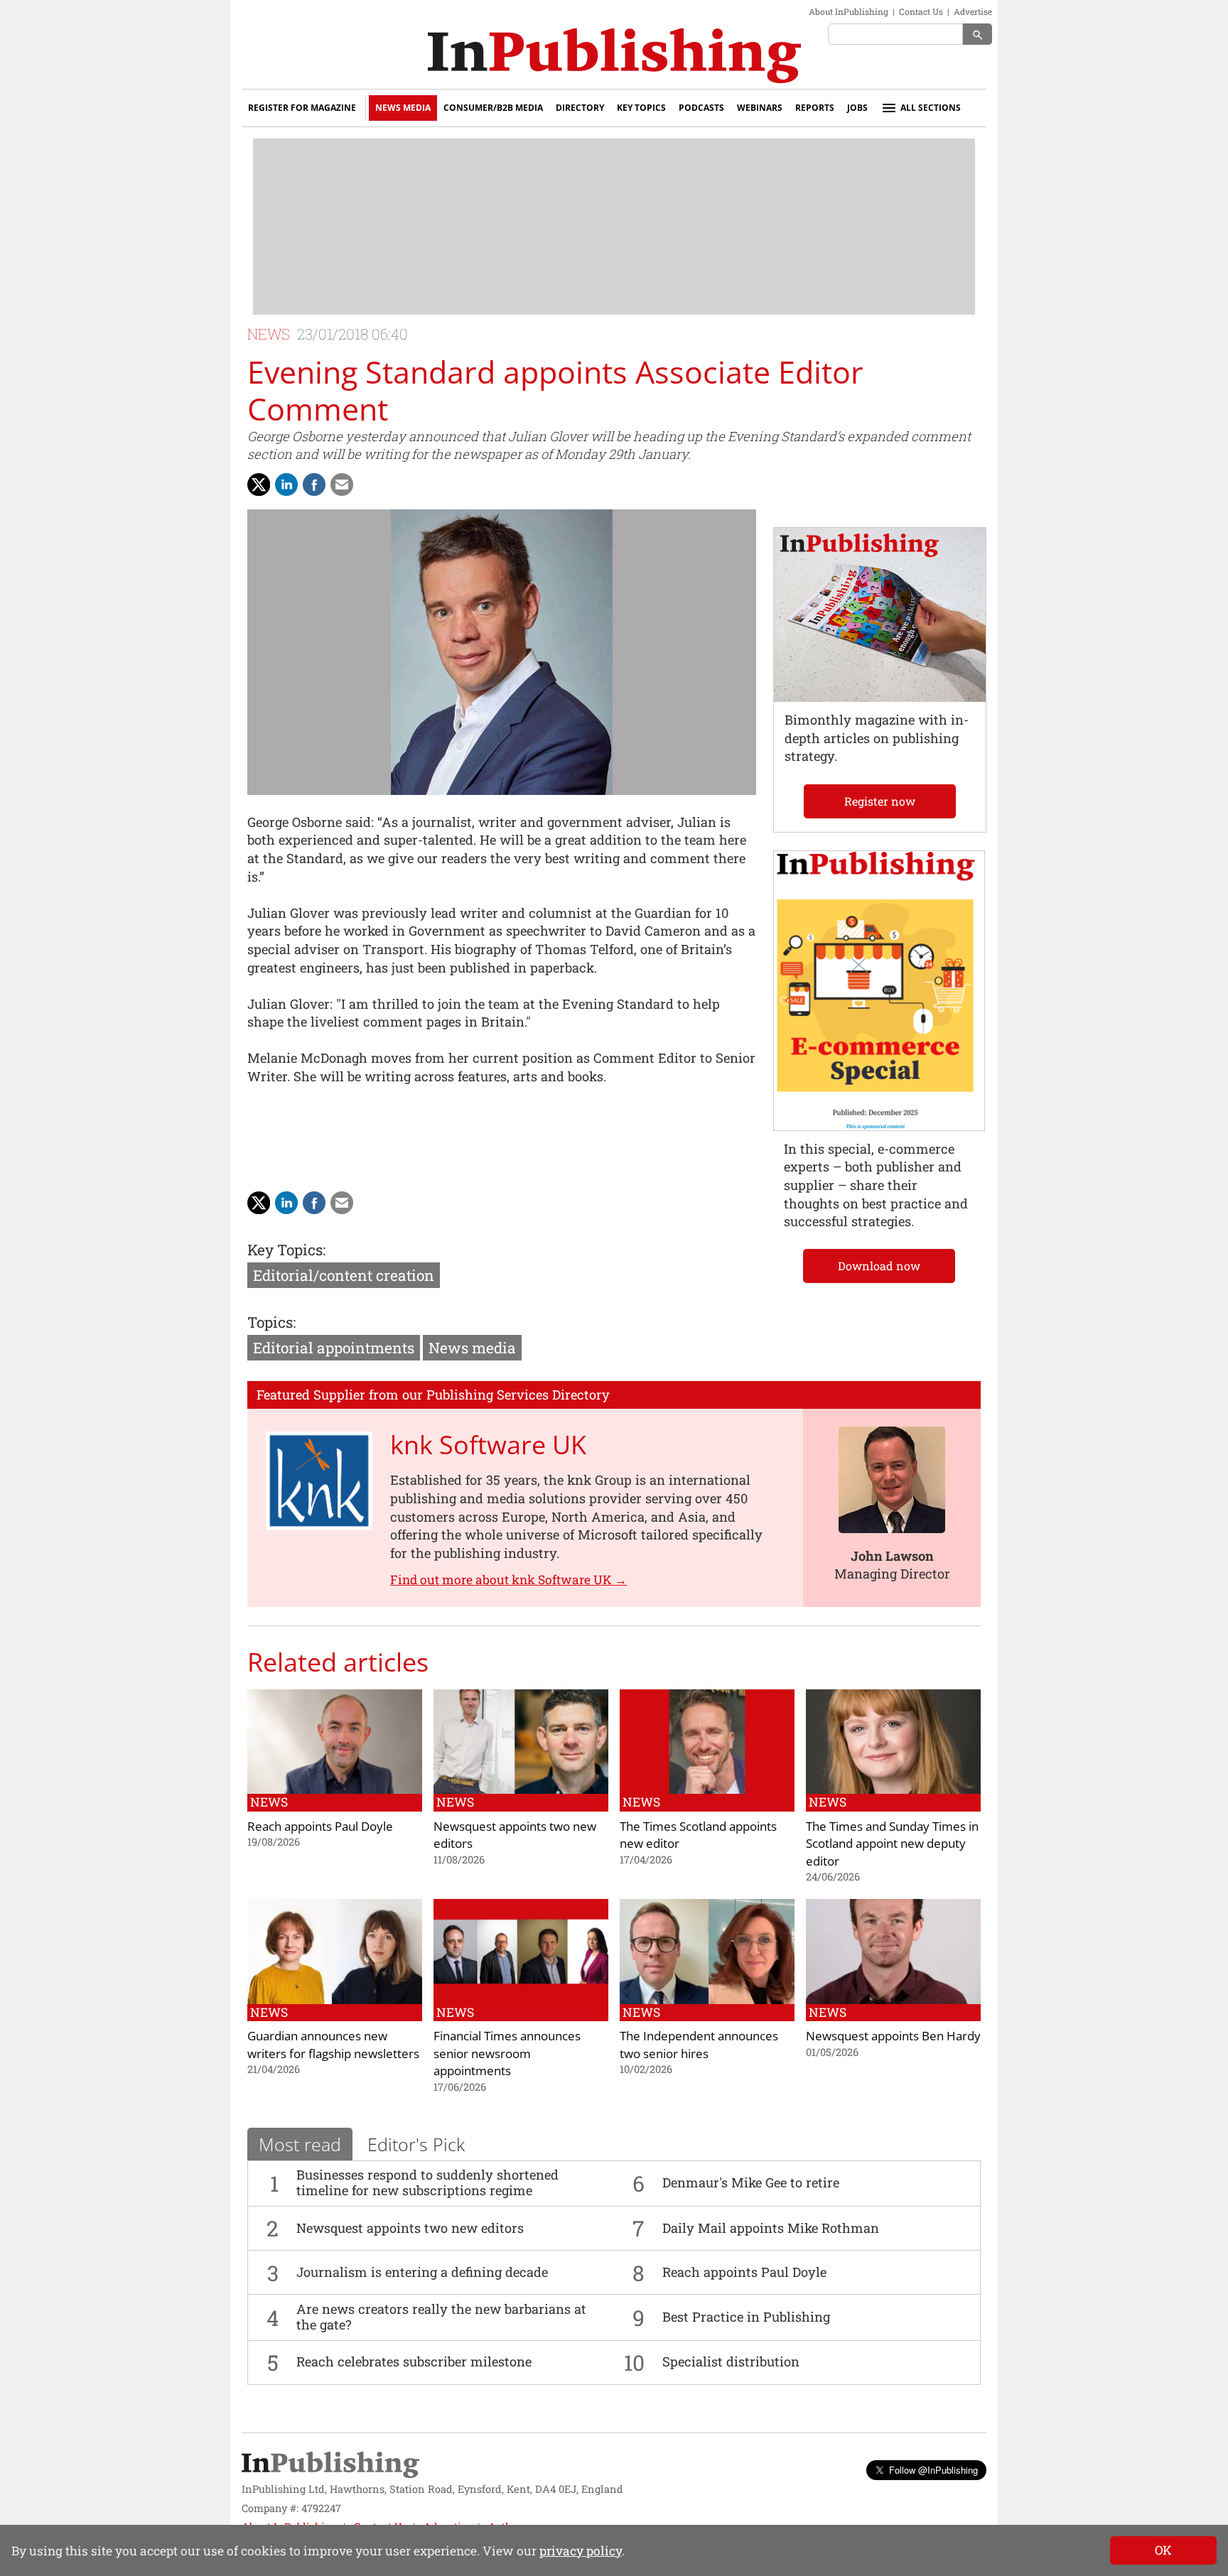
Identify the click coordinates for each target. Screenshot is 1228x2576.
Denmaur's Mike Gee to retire (751, 2182)
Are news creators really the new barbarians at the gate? (441, 2317)
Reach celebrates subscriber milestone (414, 2361)
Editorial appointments (334, 1348)
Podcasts (701, 108)
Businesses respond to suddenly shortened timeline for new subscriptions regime (427, 2182)
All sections (931, 108)
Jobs (857, 108)
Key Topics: (286, 1250)
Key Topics (641, 108)
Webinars (760, 108)
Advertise (973, 11)
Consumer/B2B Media (493, 108)
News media (472, 1348)
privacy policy (581, 2551)
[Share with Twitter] (259, 485)
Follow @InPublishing (933, 2470)
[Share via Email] (342, 485)
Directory (580, 108)
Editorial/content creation (344, 1275)
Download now (879, 1266)
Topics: (271, 1322)
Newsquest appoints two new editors (410, 2228)
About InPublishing (849, 11)
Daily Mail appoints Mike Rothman (771, 2228)
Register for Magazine (302, 108)
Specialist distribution (731, 2361)
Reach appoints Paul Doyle (744, 2272)
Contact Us (921, 11)
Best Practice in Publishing (746, 2317)
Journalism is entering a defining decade (422, 2272)
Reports (815, 108)
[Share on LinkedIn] (286, 485)
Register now (880, 801)
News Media (403, 108)
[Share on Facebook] (314, 485)
